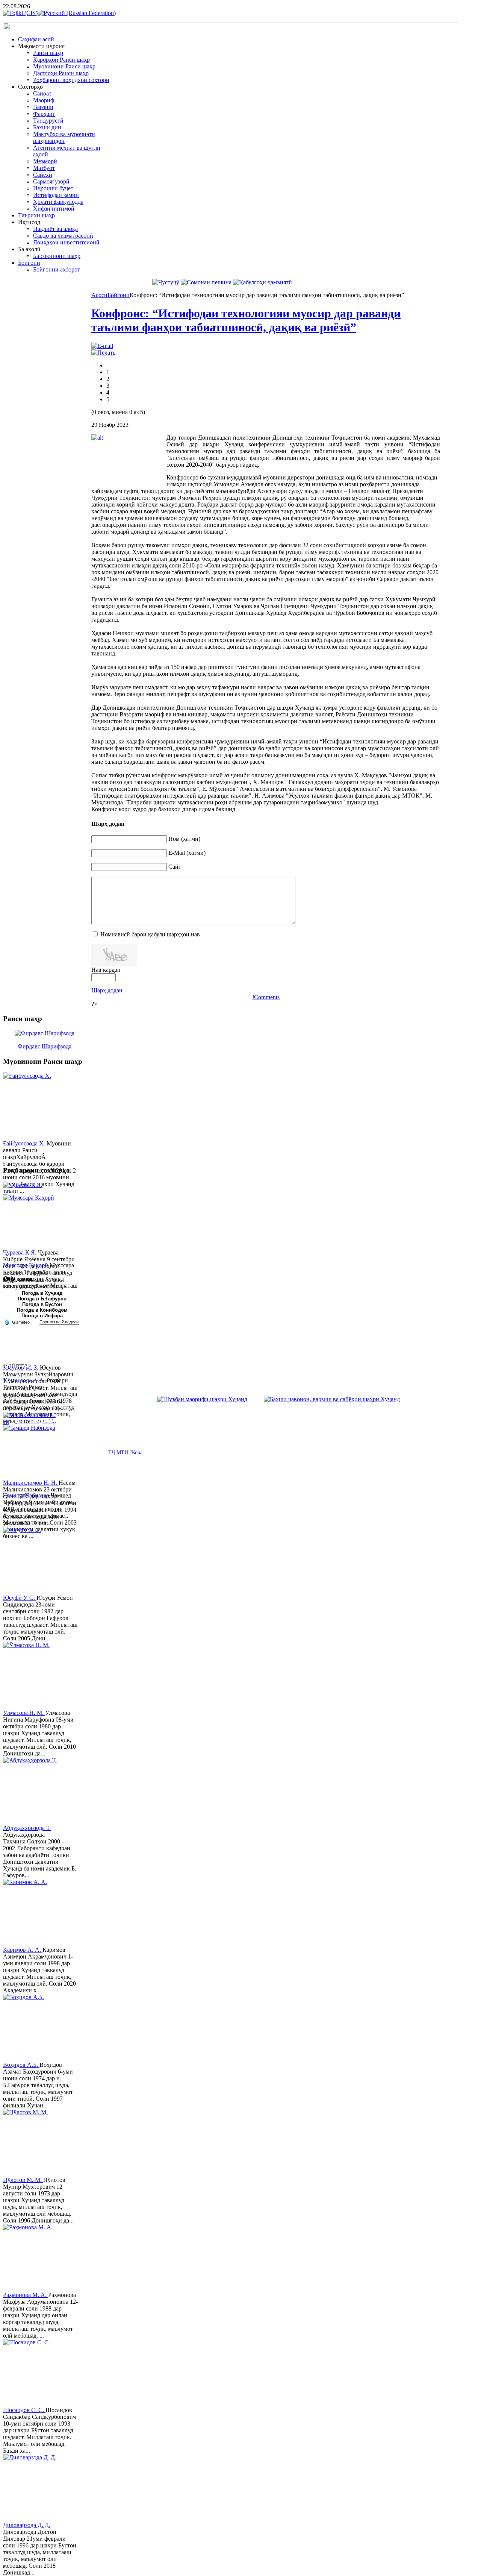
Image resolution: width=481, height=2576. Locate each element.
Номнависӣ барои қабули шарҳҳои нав (150, 934)
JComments (266, 997)
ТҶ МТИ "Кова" (126, 1453)
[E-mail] (102, 346)
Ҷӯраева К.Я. (20, 1252)
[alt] (129, 459)
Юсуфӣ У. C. (20, 1598)
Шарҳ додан (107, 990)
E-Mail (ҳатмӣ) (187, 853)
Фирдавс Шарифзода (45, 1046)
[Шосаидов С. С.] (31, 2373)
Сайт (175, 867)
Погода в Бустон (42, 1304)
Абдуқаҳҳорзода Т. (27, 1828)
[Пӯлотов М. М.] (31, 2143)
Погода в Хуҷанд (42, 1293)
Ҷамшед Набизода (27, 1495)
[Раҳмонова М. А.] (31, 2258)
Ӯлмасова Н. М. (24, 1713)
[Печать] (103, 353)
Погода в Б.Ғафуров (42, 1299)
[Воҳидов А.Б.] (31, 2028)
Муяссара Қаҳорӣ (26, 1265)
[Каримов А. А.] (31, 1913)
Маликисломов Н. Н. (31, 1483)
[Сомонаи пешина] (206, 282)
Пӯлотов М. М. (23, 2180)
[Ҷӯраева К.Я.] (31, 1215)
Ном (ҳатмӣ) (184, 839)
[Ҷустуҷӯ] (166, 282)
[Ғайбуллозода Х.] (31, 1106)
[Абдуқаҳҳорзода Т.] (31, 1791)
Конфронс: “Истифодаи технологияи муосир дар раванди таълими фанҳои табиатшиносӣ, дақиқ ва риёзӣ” (246, 320)
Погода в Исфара (42, 1316)
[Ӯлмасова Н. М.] (31, 1676)
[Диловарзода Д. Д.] (31, 2488)
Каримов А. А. (23, 1950)
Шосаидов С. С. (24, 2410)
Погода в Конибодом (42, 1310)
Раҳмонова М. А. (26, 2295)
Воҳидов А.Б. (21, 2065)
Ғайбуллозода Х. (25, 1143)
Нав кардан (106, 970)
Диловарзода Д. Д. (27, 2525)
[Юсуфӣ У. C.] (31, 1561)
